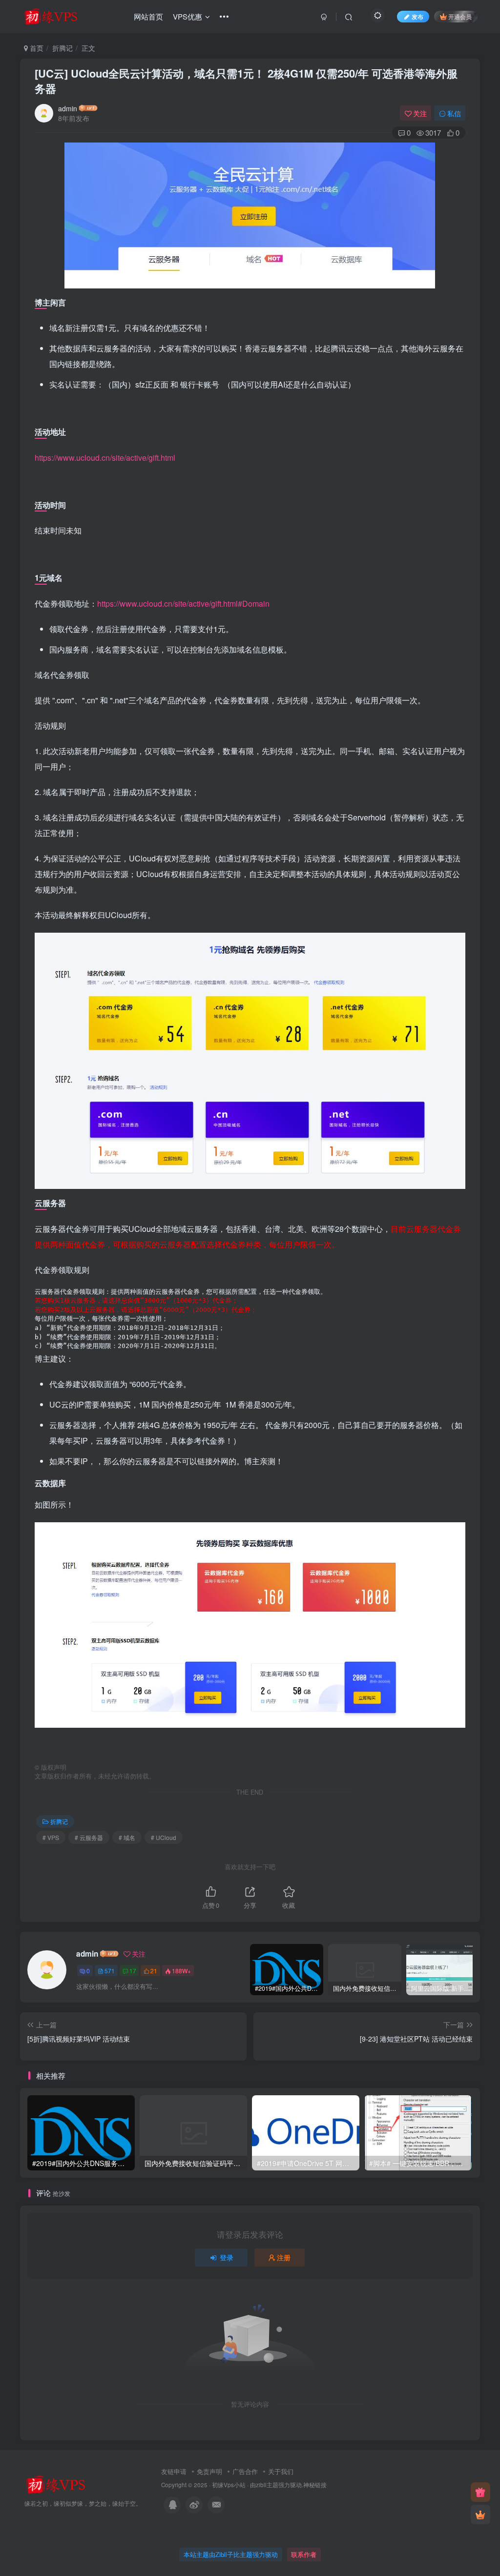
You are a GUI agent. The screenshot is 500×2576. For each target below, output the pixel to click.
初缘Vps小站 (229, 2485)
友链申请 (174, 2471)
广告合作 (245, 2471)
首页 (36, 48)
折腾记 (62, 48)
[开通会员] (480, 2515)
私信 (454, 113)
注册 (284, 2257)
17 (133, 1971)
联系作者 (304, 2554)
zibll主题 (267, 2485)
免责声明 (209, 2471)
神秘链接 (315, 2485)
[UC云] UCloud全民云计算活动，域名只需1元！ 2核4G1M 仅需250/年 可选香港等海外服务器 (246, 81)
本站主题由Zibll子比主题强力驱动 (231, 2554)
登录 (227, 2257)
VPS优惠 (187, 16)
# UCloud (164, 1837)
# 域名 (127, 1837)
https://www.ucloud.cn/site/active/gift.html (105, 458)
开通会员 (460, 16)
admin (68, 108)
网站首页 (148, 16)
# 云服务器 (89, 1837)
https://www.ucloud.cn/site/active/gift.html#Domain (183, 603)
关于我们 (281, 2471)
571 (110, 1971)
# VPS (51, 1837)
